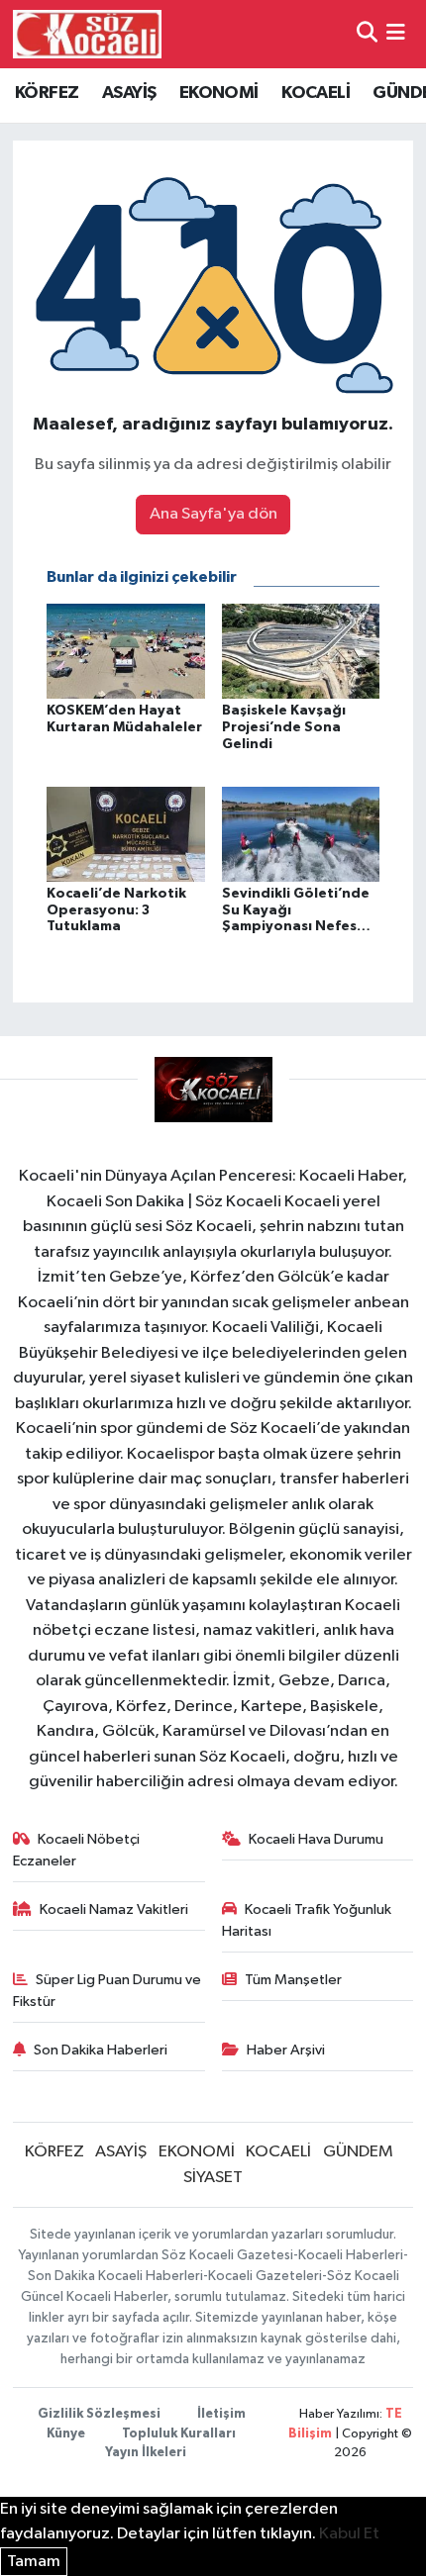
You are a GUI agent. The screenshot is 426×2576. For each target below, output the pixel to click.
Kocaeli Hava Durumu (316, 1839)
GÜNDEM (358, 2152)
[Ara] (367, 34)
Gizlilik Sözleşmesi (99, 2414)
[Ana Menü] (396, 34)
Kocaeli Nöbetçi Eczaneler (77, 1850)
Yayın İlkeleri (146, 2453)
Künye (66, 2434)
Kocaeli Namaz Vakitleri (114, 1909)
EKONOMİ (219, 93)
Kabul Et (349, 2534)
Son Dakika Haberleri (101, 2050)
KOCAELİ (316, 93)
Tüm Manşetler (293, 1980)
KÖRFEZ (47, 93)
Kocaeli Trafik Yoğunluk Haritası (307, 1920)
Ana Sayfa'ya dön (213, 514)
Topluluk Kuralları (179, 2434)
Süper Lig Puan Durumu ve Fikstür (107, 1991)
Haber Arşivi (286, 2050)
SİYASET (213, 2178)
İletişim (221, 2414)
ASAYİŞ (129, 93)
